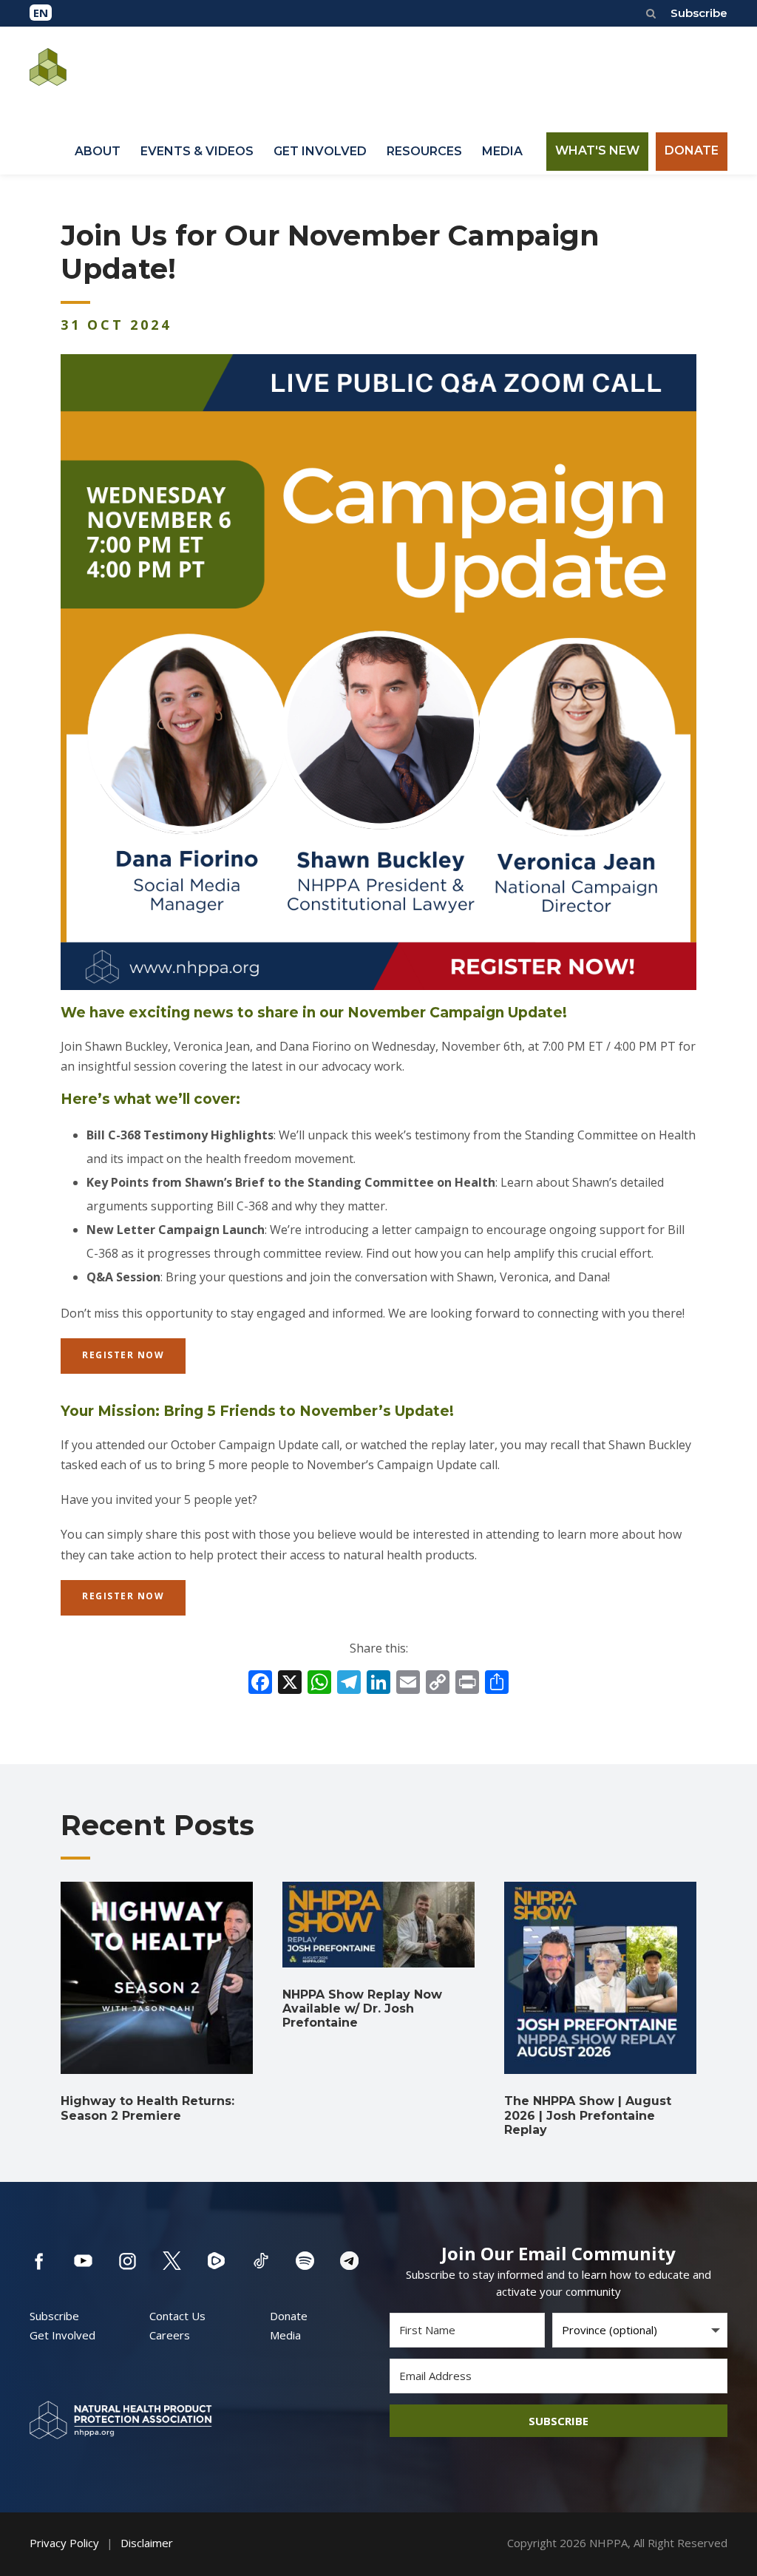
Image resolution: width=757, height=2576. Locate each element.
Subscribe (699, 13)
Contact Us (177, 2316)
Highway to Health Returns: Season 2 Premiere (147, 2108)
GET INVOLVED (320, 151)
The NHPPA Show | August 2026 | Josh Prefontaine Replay (588, 2115)
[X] (290, 1684)
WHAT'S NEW (597, 150)
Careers (170, 2335)
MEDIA (502, 151)
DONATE (692, 150)
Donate (289, 2316)
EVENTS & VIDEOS (197, 151)
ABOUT (98, 151)
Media (285, 2335)
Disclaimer (147, 2543)
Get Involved (62, 2335)
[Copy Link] (438, 1684)
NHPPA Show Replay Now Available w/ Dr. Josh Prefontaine (362, 2009)
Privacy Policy (64, 2543)
